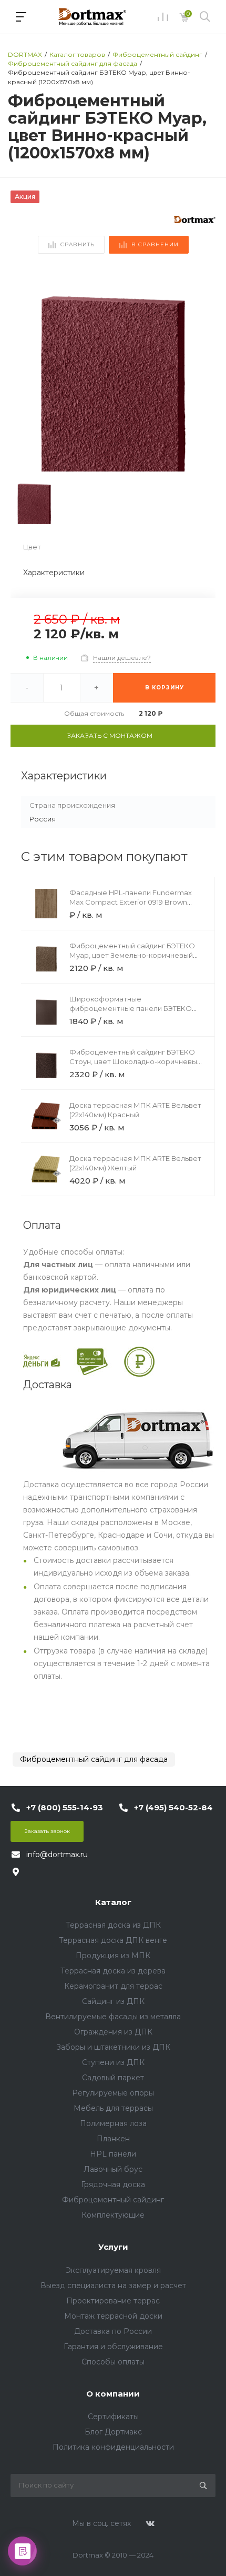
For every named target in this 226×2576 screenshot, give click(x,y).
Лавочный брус (113, 2169)
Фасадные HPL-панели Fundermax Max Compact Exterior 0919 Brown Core (131, 902)
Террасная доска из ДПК (113, 1925)
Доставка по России (113, 2331)
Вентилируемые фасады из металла (113, 2017)
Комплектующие (113, 2215)
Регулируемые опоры (113, 2093)
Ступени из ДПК (113, 2062)
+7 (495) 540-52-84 (173, 1807)
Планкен (113, 2139)
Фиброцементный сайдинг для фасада (94, 1759)
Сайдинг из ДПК (113, 2001)
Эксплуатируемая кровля (113, 2270)
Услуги (113, 2247)
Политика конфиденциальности (113, 2447)
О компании (113, 2394)
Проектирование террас (113, 2301)
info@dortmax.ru (57, 1855)
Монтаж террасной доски (113, 2316)
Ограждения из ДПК (113, 2032)
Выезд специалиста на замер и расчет (113, 2286)
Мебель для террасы (113, 2108)
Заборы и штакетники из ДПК (113, 2047)
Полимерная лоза (113, 2123)
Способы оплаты (113, 2362)
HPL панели (113, 2154)
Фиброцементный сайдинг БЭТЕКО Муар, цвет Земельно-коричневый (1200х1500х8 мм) (132, 955)
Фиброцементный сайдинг (113, 2200)
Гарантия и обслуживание (113, 2347)
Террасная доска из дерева (113, 1971)
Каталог (113, 1902)
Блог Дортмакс (113, 2432)
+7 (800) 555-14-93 (65, 1807)
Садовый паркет (113, 2078)
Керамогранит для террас (113, 1986)
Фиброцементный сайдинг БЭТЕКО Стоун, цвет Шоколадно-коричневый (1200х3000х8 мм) (135, 1061)
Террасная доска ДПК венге (113, 1940)
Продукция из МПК (113, 1956)
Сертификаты (113, 2417)
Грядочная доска (113, 2184)
